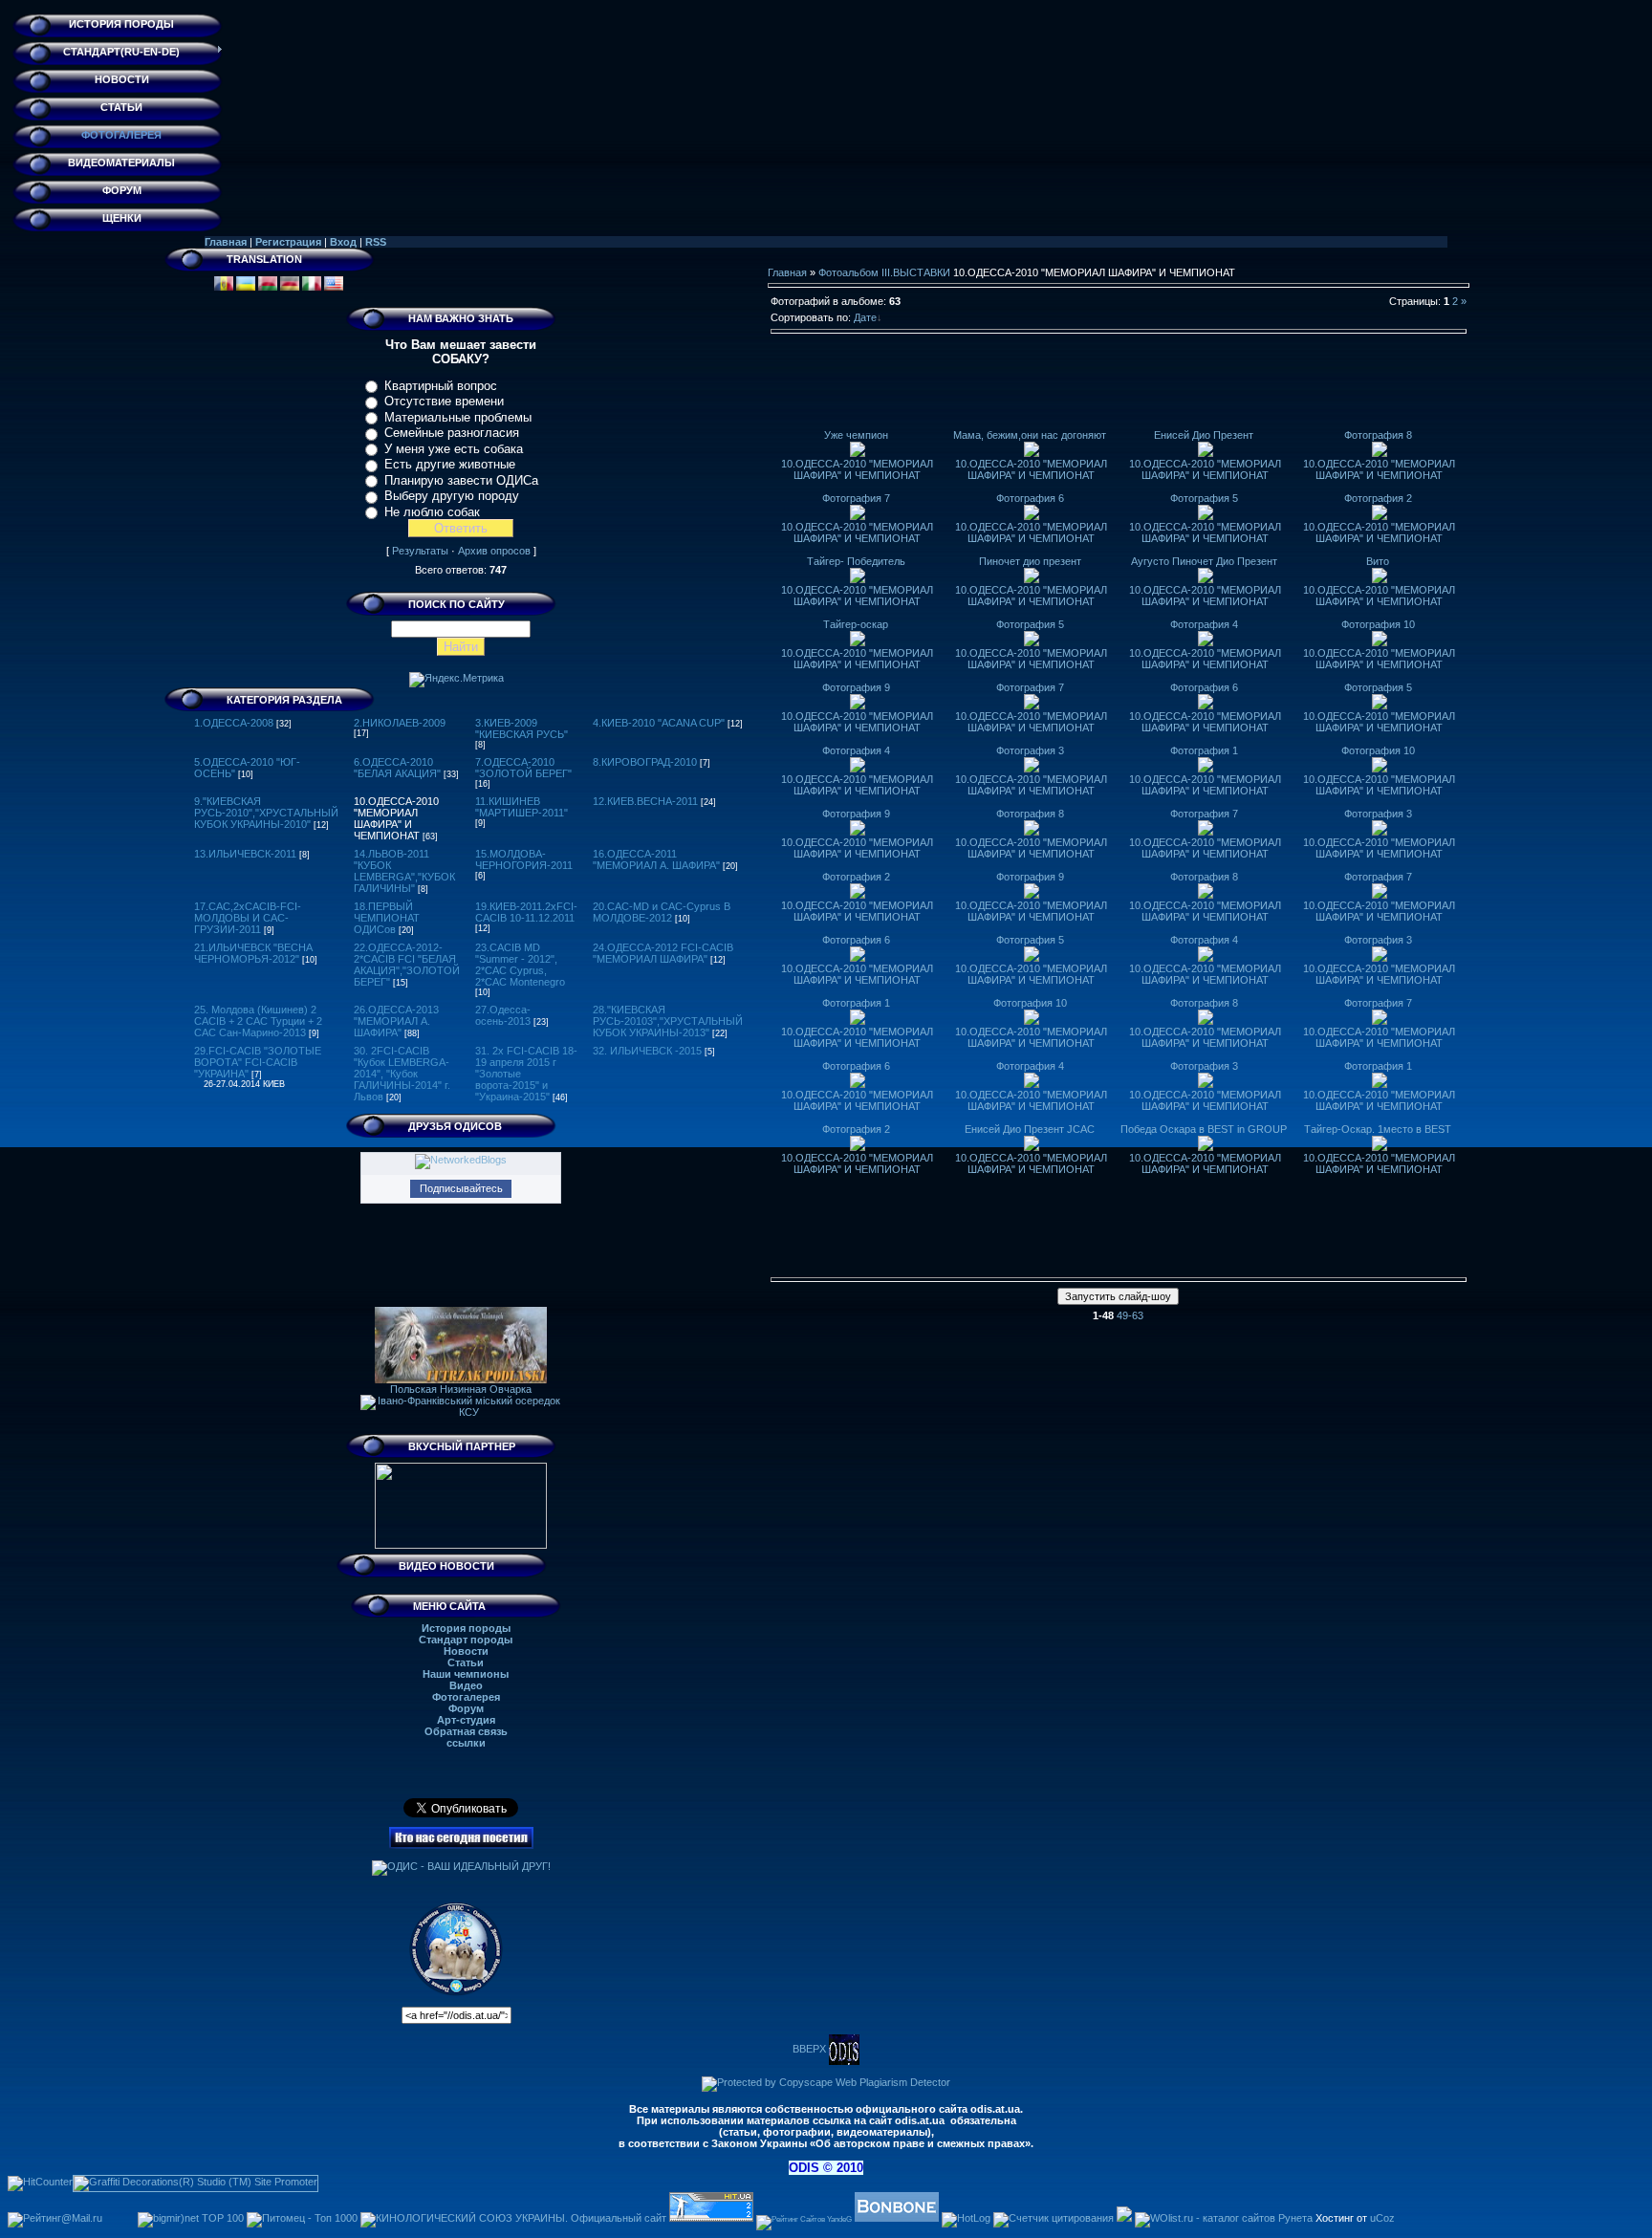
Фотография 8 (1378, 435)
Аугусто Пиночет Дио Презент (1204, 561)
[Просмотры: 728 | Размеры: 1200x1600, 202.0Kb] (1206, 958)
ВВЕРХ (811, 2049)
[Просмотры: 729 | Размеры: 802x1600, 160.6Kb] (1032, 832)
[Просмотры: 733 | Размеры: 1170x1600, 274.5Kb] (1206, 832)
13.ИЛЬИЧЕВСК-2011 (245, 854)
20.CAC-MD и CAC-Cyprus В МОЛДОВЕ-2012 (662, 912)
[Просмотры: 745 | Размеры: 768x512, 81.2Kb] (1206, 516)
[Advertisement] (1119, 386)
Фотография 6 (1030, 498)
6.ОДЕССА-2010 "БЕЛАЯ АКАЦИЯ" (397, 768)
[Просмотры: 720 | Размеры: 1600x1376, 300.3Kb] (858, 895)
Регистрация (288, 242)
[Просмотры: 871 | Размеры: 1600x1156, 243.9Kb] (1206, 579)
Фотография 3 (1030, 750)
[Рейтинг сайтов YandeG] (804, 2219)
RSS (376, 242)
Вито (1378, 561)
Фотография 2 (1378, 498)
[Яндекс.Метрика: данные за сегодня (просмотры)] (456, 680)
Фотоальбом (848, 272)
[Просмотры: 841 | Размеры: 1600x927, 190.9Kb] (1380, 706)
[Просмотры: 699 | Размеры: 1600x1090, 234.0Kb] (1380, 1084)
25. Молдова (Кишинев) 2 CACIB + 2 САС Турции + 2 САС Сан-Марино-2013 (258, 1021)
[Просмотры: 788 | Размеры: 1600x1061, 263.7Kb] (1032, 706)
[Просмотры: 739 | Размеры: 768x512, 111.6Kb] (1380, 453)
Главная (226, 242)
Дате (865, 317)
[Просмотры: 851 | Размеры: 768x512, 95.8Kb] (858, 453)
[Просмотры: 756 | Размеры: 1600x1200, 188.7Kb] (1206, 1084)
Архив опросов (494, 551)
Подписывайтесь (461, 1188)
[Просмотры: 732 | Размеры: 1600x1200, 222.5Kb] (1032, 1084)
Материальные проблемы (458, 417)
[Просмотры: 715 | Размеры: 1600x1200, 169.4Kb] (858, 958)
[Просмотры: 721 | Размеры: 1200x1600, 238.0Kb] (858, 1021)
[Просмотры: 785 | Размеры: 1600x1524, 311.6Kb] (858, 1084)
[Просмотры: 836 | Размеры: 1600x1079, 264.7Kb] (858, 706)
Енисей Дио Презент (1204, 435)
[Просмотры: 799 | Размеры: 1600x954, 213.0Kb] (1380, 642)
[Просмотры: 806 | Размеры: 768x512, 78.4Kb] (1032, 453)
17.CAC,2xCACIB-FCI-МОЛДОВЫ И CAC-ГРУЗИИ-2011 (248, 918)
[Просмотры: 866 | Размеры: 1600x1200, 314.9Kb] (1380, 579)
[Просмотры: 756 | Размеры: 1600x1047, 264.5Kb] (1206, 1147)
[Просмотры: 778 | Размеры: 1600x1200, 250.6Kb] (858, 769)
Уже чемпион (856, 435)
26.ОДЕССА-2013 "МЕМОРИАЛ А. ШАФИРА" (396, 1021)
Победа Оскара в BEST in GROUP (1204, 1129)
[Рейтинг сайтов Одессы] (1124, 2218)
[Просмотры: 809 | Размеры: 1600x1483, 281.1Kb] (858, 579)
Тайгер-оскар (856, 624)
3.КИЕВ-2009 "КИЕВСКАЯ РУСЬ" (522, 728)
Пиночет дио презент (1030, 561)
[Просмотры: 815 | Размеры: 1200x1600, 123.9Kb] (1032, 769)
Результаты (420, 551)
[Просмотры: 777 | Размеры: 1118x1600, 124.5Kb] (1032, 895)
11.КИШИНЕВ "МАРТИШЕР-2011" (522, 807)
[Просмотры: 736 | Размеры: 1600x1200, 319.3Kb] (858, 1147)
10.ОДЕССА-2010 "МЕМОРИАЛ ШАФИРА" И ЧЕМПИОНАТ (396, 818)
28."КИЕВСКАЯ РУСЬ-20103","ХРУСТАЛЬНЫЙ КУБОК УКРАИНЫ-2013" (668, 1021)
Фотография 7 (856, 498)
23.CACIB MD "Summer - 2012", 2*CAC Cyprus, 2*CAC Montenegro (520, 965)
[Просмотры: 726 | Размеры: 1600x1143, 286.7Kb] (1380, 1147)
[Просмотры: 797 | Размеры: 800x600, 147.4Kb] (1032, 1147)
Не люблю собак (432, 512)
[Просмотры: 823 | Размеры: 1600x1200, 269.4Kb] (1380, 958)
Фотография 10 (1378, 624)
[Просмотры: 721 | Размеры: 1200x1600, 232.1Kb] (1032, 958)
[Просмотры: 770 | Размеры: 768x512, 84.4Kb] (1032, 516)
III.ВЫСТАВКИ (916, 272)
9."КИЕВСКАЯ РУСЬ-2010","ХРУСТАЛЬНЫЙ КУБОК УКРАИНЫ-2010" (266, 813)
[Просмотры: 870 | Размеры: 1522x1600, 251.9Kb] (1032, 579)
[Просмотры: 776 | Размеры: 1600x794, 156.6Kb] (1380, 832)
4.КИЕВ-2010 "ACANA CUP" (659, 723)
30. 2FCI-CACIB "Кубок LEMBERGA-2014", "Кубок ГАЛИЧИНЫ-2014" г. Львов (402, 1074)
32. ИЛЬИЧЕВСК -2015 (647, 1051)
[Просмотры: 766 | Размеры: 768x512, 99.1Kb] (1380, 516)
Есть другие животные (450, 464)
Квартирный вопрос (441, 386)
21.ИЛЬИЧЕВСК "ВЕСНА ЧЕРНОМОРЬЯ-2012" (253, 953)
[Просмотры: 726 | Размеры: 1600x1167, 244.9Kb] (1206, 1021)
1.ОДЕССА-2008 (234, 723)
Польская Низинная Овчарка (461, 1389)
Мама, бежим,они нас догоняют (1030, 435)
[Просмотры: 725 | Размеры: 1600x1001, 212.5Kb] (1380, 895)
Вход (343, 242)
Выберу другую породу (452, 496)
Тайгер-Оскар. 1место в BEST (1378, 1129)
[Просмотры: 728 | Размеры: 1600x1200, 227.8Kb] (1206, 769)
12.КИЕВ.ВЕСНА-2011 (645, 801)
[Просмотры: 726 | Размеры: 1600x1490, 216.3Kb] (1380, 769)
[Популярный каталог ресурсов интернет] (897, 2218)
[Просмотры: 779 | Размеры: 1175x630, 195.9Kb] (1032, 642)
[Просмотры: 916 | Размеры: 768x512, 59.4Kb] (1206, 453)
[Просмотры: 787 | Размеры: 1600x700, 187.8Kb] (1206, 642)
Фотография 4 (1204, 624)
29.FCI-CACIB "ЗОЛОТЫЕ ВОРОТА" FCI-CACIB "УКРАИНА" (258, 1062)
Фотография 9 (856, 687)
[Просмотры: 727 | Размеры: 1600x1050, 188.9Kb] (1206, 706)
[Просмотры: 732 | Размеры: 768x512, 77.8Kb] (858, 516)
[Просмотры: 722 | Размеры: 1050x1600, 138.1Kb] (1206, 895)
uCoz (1382, 2218)
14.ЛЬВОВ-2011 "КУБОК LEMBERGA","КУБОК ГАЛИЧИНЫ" (404, 871)
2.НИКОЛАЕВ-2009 (400, 723)
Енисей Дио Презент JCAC (1030, 1129)
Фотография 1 (1204, 750)
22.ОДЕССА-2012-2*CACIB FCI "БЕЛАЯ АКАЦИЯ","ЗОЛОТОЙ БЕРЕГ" (407, 965)
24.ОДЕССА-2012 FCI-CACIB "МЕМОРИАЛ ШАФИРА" (663, 953)
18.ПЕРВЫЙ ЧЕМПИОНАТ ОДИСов (387, 918)
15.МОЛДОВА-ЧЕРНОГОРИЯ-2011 (524, 859)
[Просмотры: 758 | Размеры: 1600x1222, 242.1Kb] (1380, 1021)
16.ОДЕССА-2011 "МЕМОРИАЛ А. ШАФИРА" (656, 859)
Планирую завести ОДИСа (461, 480)
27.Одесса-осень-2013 (503, 1015)
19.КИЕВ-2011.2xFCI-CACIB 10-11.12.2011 (526, 912)
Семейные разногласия (452, 433)
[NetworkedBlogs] (461, 1160)
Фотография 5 (1204, 498)
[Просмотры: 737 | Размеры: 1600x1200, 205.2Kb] (858, 832)
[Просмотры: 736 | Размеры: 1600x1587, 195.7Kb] (1032, 1021)
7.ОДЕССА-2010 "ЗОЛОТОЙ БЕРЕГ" (523, 768)
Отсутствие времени (444, 401)
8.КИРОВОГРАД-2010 (645, 762)
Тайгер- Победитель (856, 561)
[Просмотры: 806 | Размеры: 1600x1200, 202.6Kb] (858, 642)
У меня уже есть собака (454, 449)
